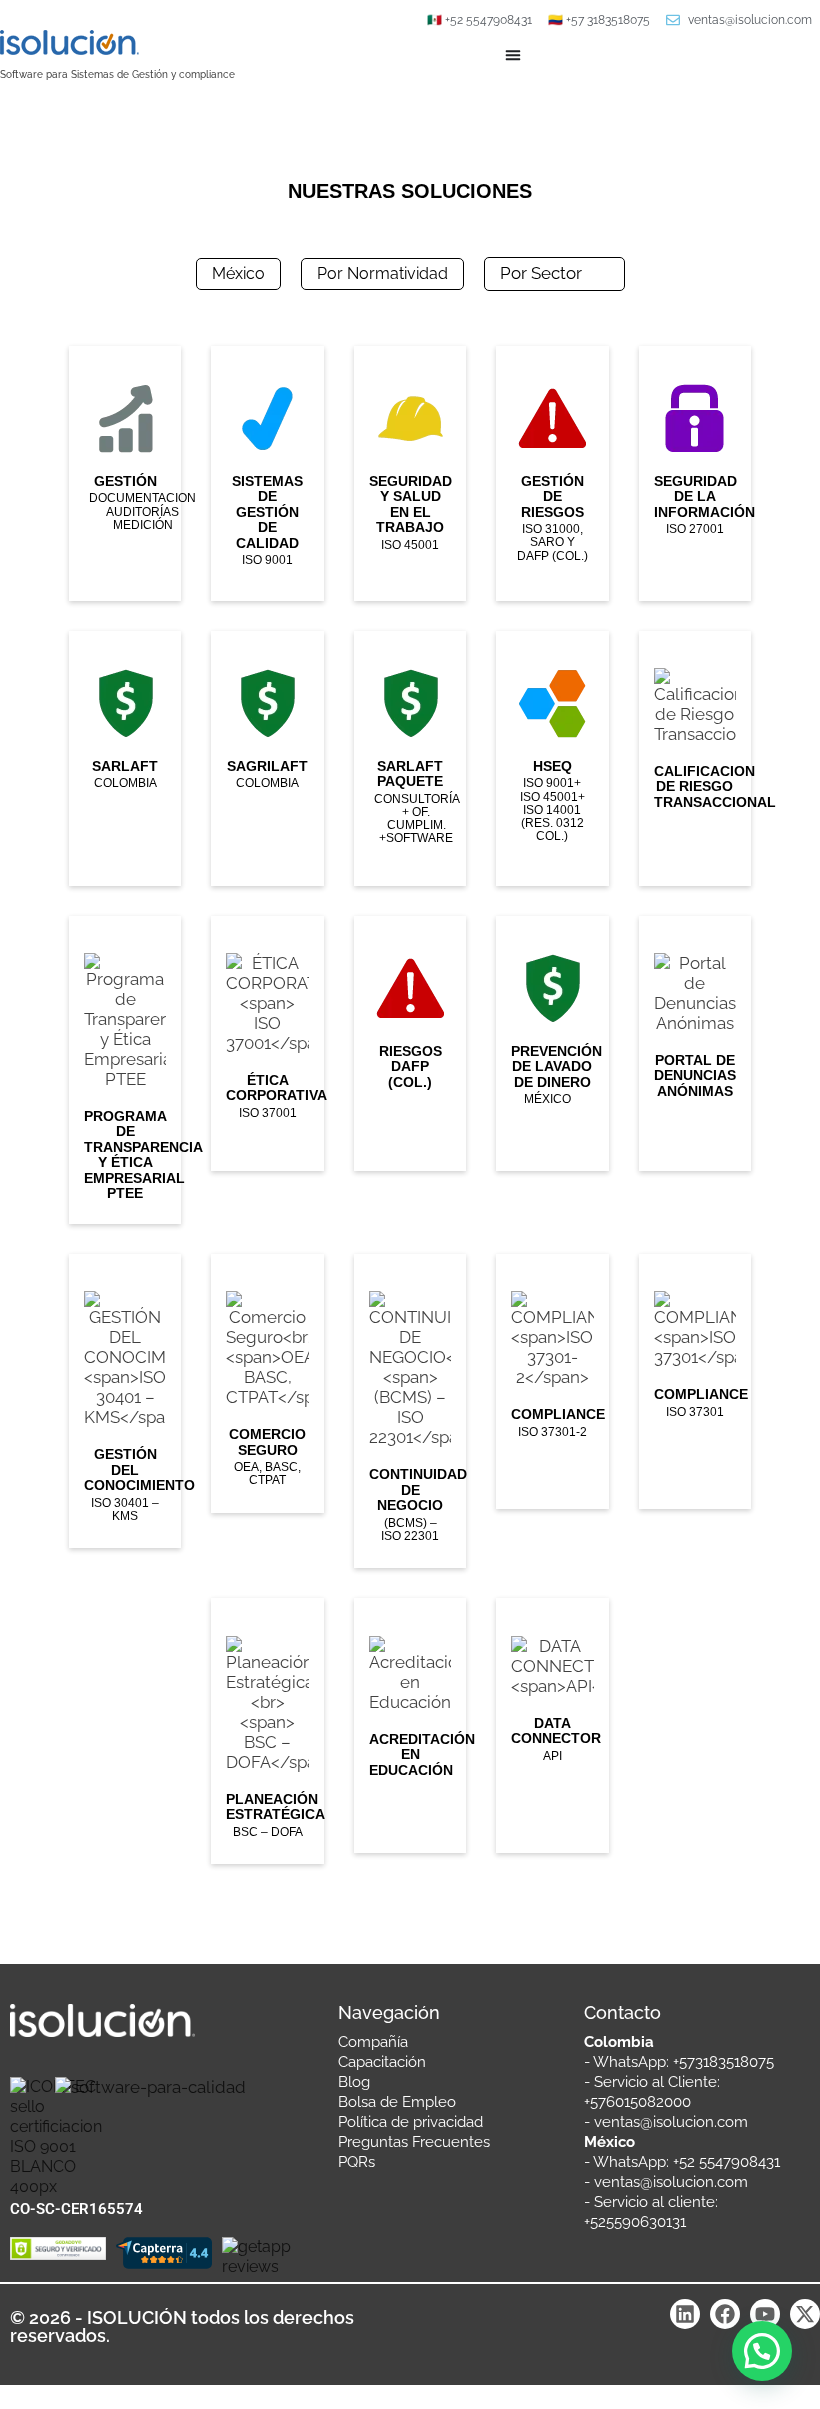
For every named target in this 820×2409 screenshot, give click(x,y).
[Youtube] (765, 2314)
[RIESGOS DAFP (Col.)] (410, 1043)
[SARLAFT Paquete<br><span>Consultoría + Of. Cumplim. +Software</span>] (410, 758)
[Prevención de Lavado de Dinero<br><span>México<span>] (552, 1043)
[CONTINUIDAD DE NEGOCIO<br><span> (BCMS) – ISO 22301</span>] (410, 1411)
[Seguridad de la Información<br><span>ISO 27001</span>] (695, 473)
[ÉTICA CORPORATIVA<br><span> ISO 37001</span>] (267, 1043)
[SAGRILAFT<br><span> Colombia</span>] (267, 758)
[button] (762, 2351)
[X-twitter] (805, 2314)
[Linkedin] (685, 2314)
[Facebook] (725, 2314)
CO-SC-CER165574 (76, 2209)
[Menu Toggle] (513, 55)
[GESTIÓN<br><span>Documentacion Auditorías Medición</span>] (125, 473)
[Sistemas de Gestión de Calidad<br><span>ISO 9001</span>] (267, 473)
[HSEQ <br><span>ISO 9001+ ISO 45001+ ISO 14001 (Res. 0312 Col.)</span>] (552, 758)
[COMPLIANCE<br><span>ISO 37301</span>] (695, 1381)
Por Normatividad (382, 273)
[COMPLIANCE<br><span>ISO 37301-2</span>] (552, 1381)
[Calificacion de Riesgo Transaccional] (695, 758)
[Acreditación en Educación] (410, 1725)
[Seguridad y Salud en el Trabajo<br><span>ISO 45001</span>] (410, 473)
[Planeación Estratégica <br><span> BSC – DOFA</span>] (267, 1731)
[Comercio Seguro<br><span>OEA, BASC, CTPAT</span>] (267, 1383)
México (238, 273)
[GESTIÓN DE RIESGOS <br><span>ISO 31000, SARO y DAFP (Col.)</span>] (552, 473)
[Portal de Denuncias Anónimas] (695, 1043)
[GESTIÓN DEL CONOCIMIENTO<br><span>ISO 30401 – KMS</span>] (125, 1401)
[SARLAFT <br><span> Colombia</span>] (125, 758)
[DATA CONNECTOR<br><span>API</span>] (552, 1725)
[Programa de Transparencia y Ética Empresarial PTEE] (125, 1070)
